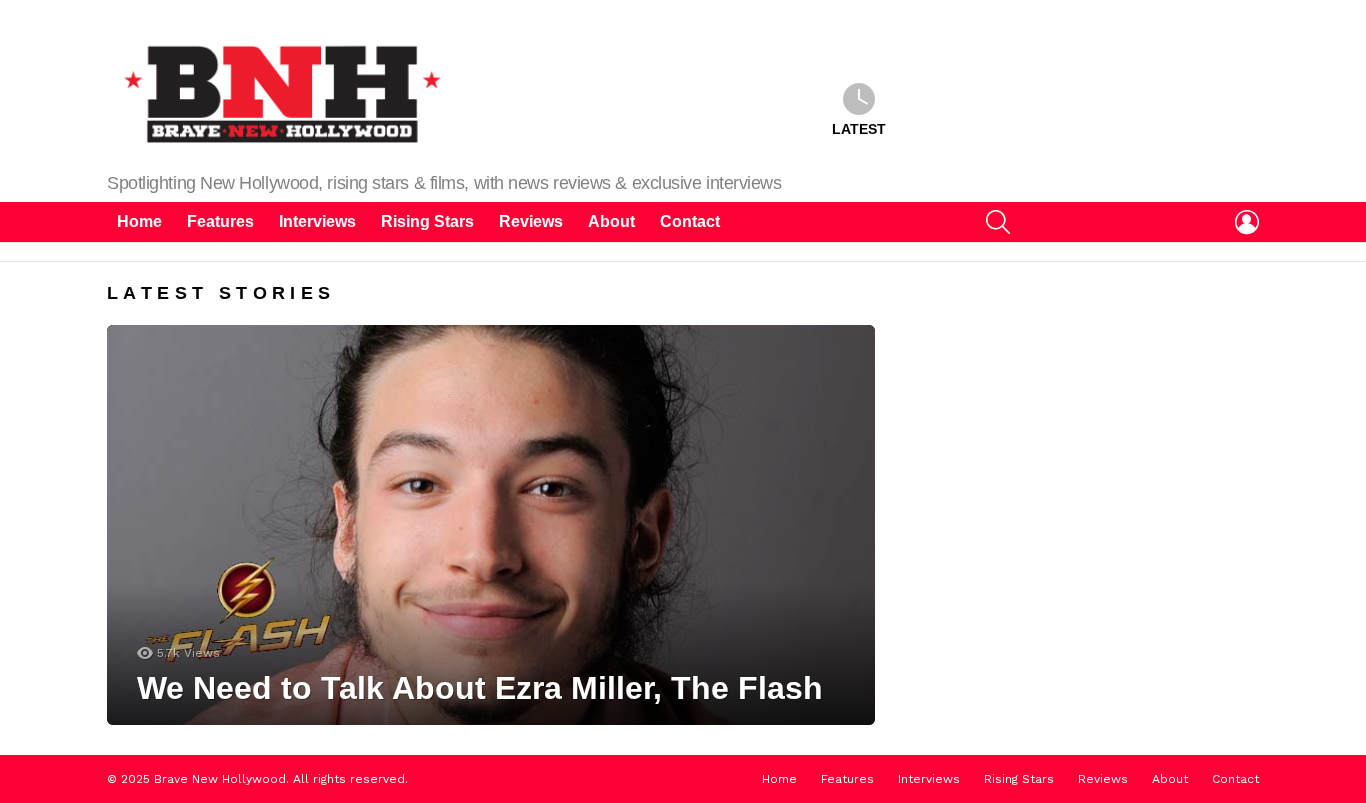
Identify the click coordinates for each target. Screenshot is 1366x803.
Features (220, 221)
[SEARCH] (998, 222)
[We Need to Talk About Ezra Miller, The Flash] (491, 525)
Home (139, 221)
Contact (690, 221)
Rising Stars (427, 221)
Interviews (317, 221)
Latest (859, 129)
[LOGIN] (1247, 222)
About (611, 221)
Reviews (531, 221)
